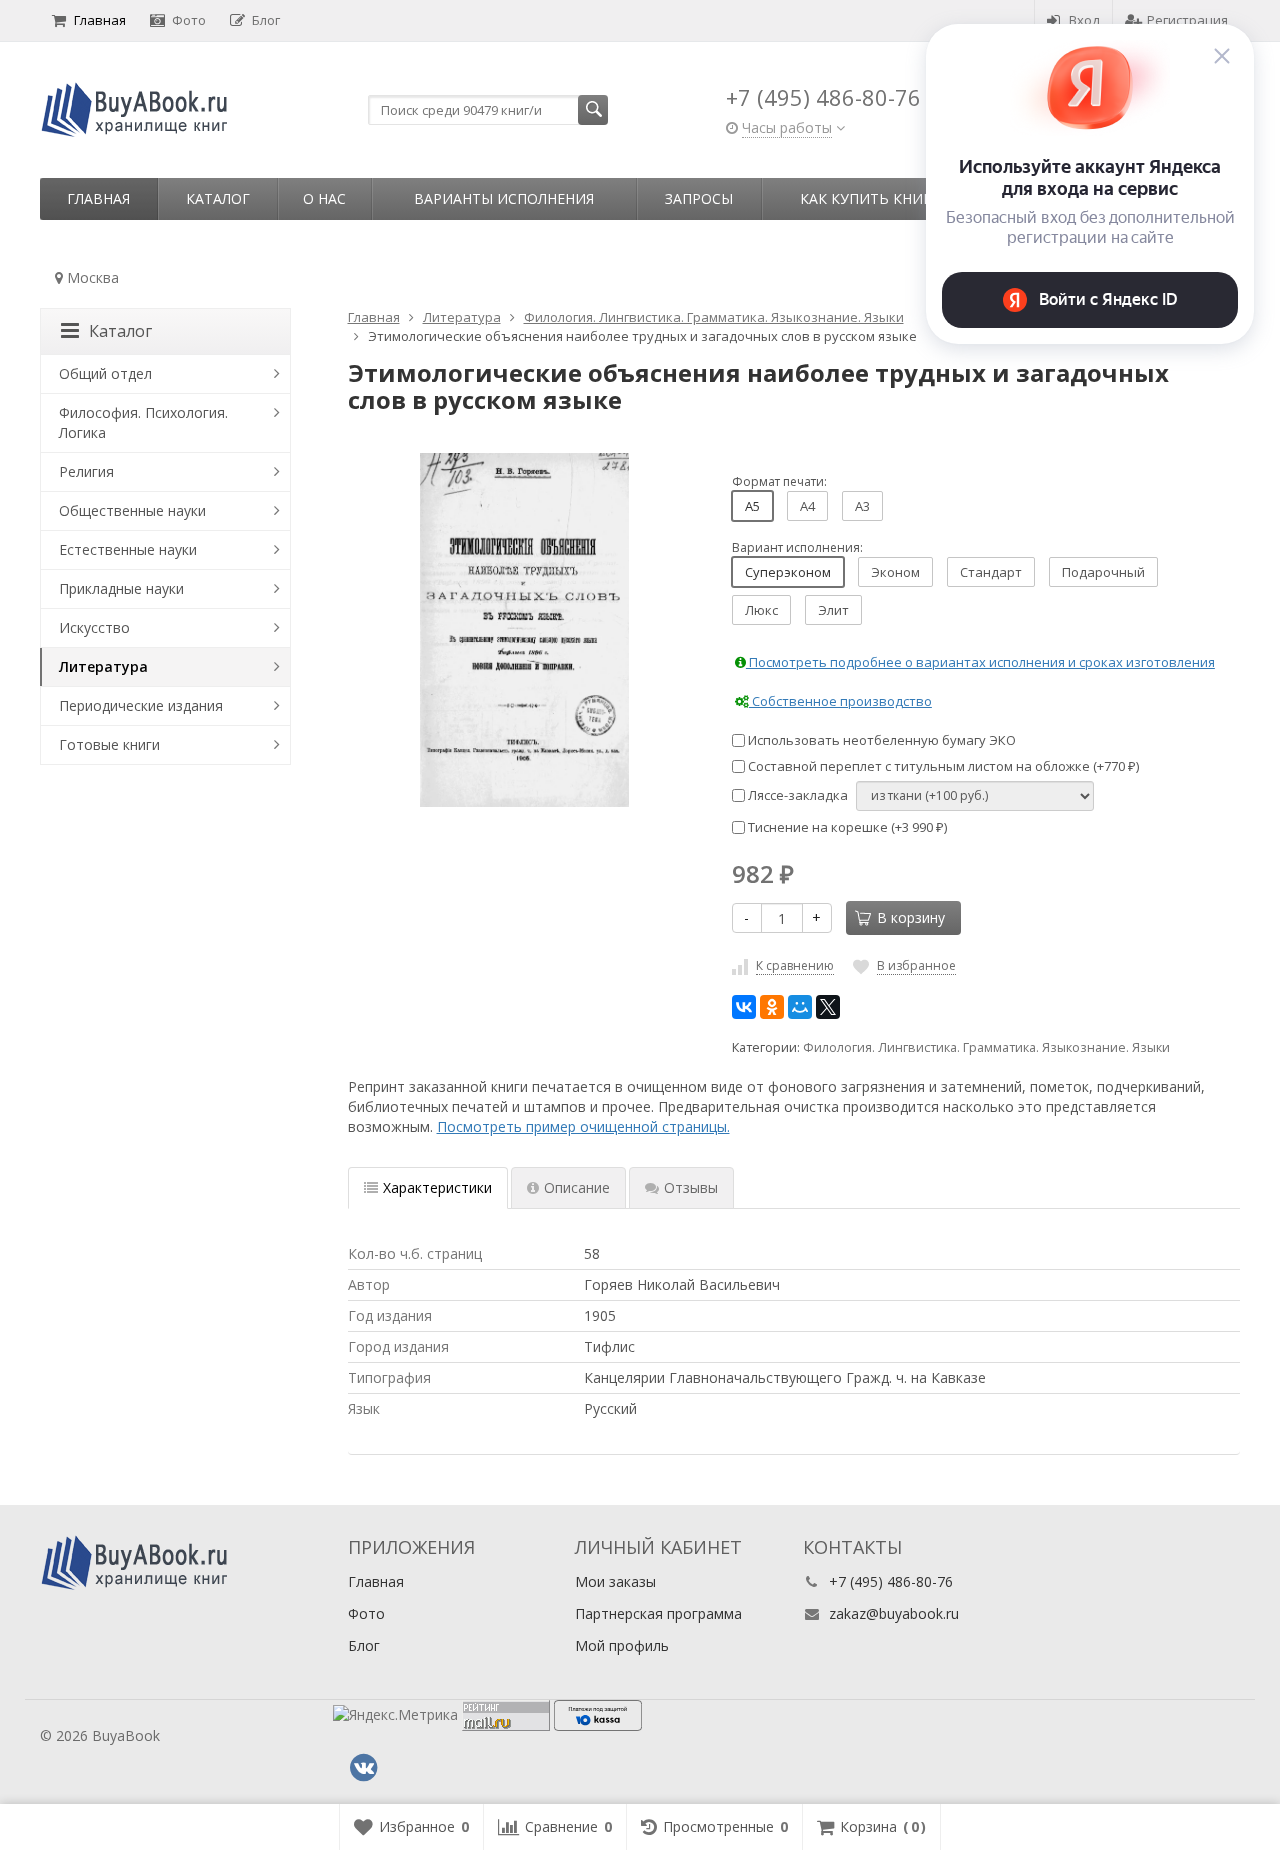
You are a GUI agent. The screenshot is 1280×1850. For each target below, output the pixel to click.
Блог (266, 20)
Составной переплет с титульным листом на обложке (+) (942, 766)
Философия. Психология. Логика (143, 422)
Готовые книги (109, 744)
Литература (103, 666)
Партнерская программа (658, 1613)
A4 (807, 506)
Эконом (895, 572)
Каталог (218, 198)
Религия (86, 471)
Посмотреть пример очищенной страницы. (583, 1126)
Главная (100, 20)
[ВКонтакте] (744, 1007)
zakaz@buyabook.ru (894, 1613)
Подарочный (1103, 572)
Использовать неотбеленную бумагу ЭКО (880, 740)
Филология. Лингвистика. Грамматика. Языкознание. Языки (986, 1047)
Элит (833, 610)
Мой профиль (622, 1645)
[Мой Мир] (800, 1007)
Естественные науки (128, 549)
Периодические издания (141, 705)
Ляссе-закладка (796, 795)
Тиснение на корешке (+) (846, 827)
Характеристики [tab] (437, 1187)
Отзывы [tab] (691, 1187)
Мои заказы (615, 1581)
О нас (324, 198)
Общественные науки (132, 510)
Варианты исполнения (504, 198)
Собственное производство (840, 701)
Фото (189, 20)
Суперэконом (788, 572)
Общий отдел (105, 373)
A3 (862, 506)
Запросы (699, 198)
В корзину (911, 917)
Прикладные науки (121, 588)
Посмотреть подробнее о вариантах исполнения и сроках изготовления (980, 662)
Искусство (94, 627)
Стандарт (991, 572)
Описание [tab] (577, 1187)
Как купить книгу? (873, 198)
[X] (828, 1007)
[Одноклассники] (772, 1007)
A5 (752, 506)
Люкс (761, 610)
